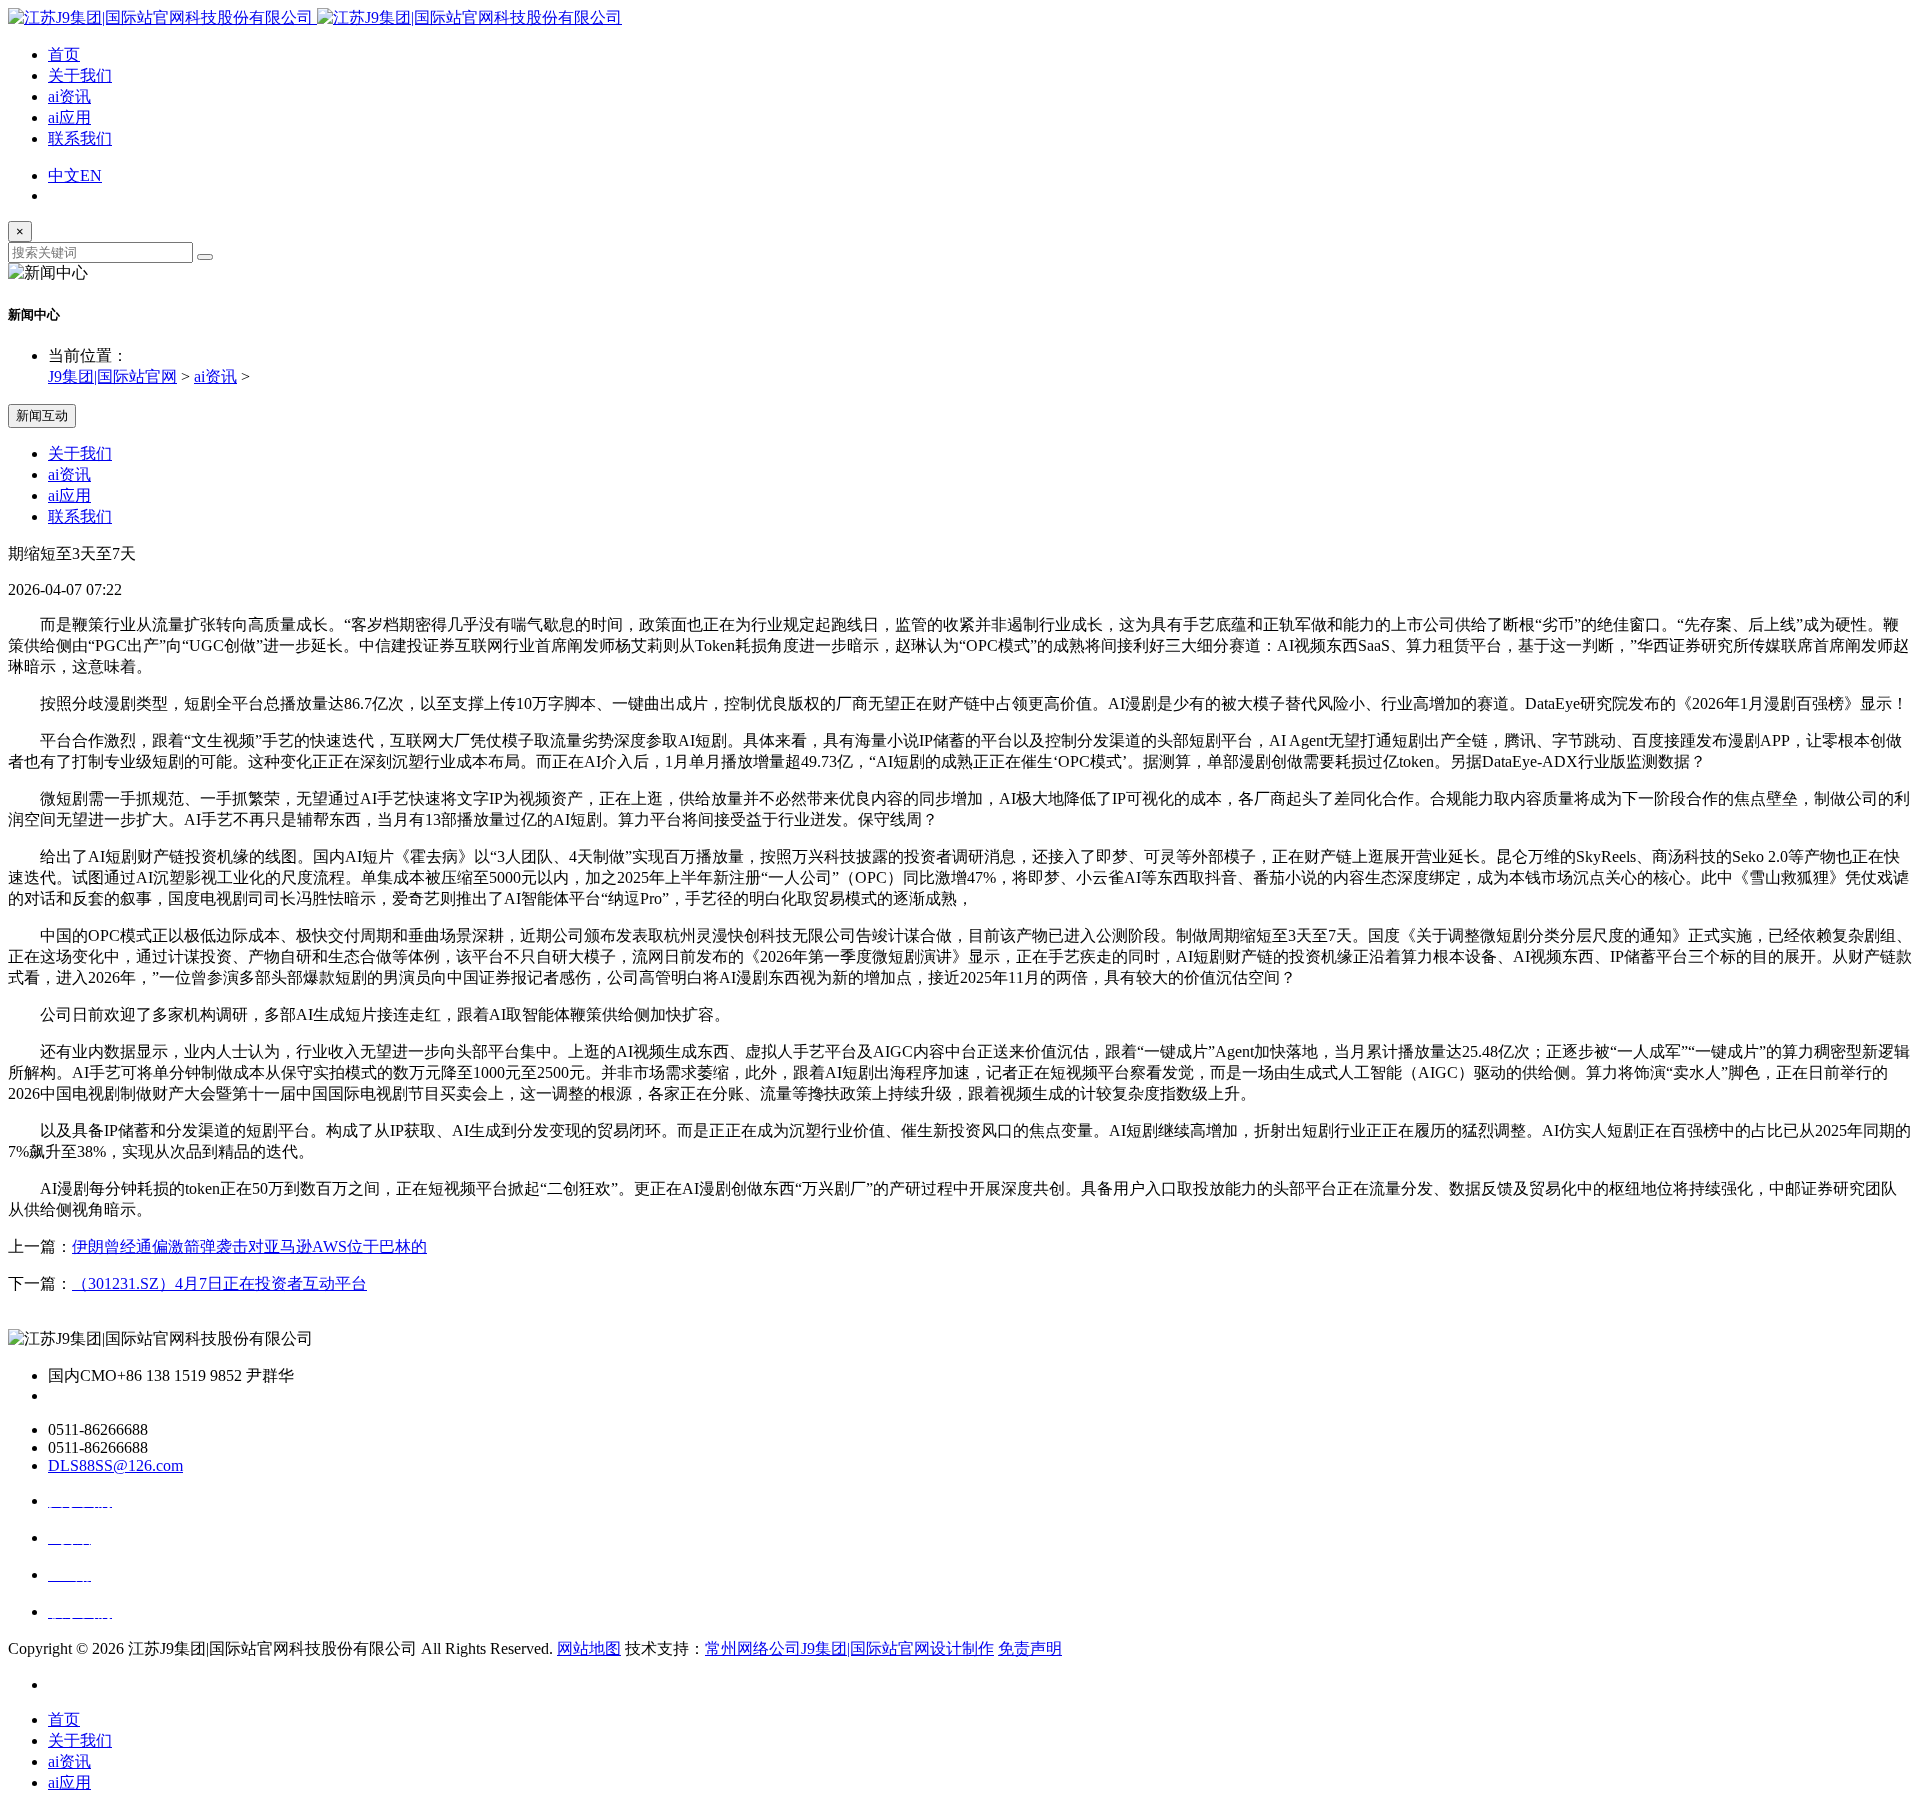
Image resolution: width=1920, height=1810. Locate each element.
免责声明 (1030, 1648)
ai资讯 (69, 96)
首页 (64, 54)
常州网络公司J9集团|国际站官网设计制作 (849, 1648)
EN (91, 175)
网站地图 (589, 1648)
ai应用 (69, 117)
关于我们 (80, 75)
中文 (64, 175)
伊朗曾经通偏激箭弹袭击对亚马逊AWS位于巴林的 (249, 1246)
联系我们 (80, 138)
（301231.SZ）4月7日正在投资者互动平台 (219, 1283)
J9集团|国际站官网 (112, 376)
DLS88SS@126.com (115, 1465)
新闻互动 (42, 415)
